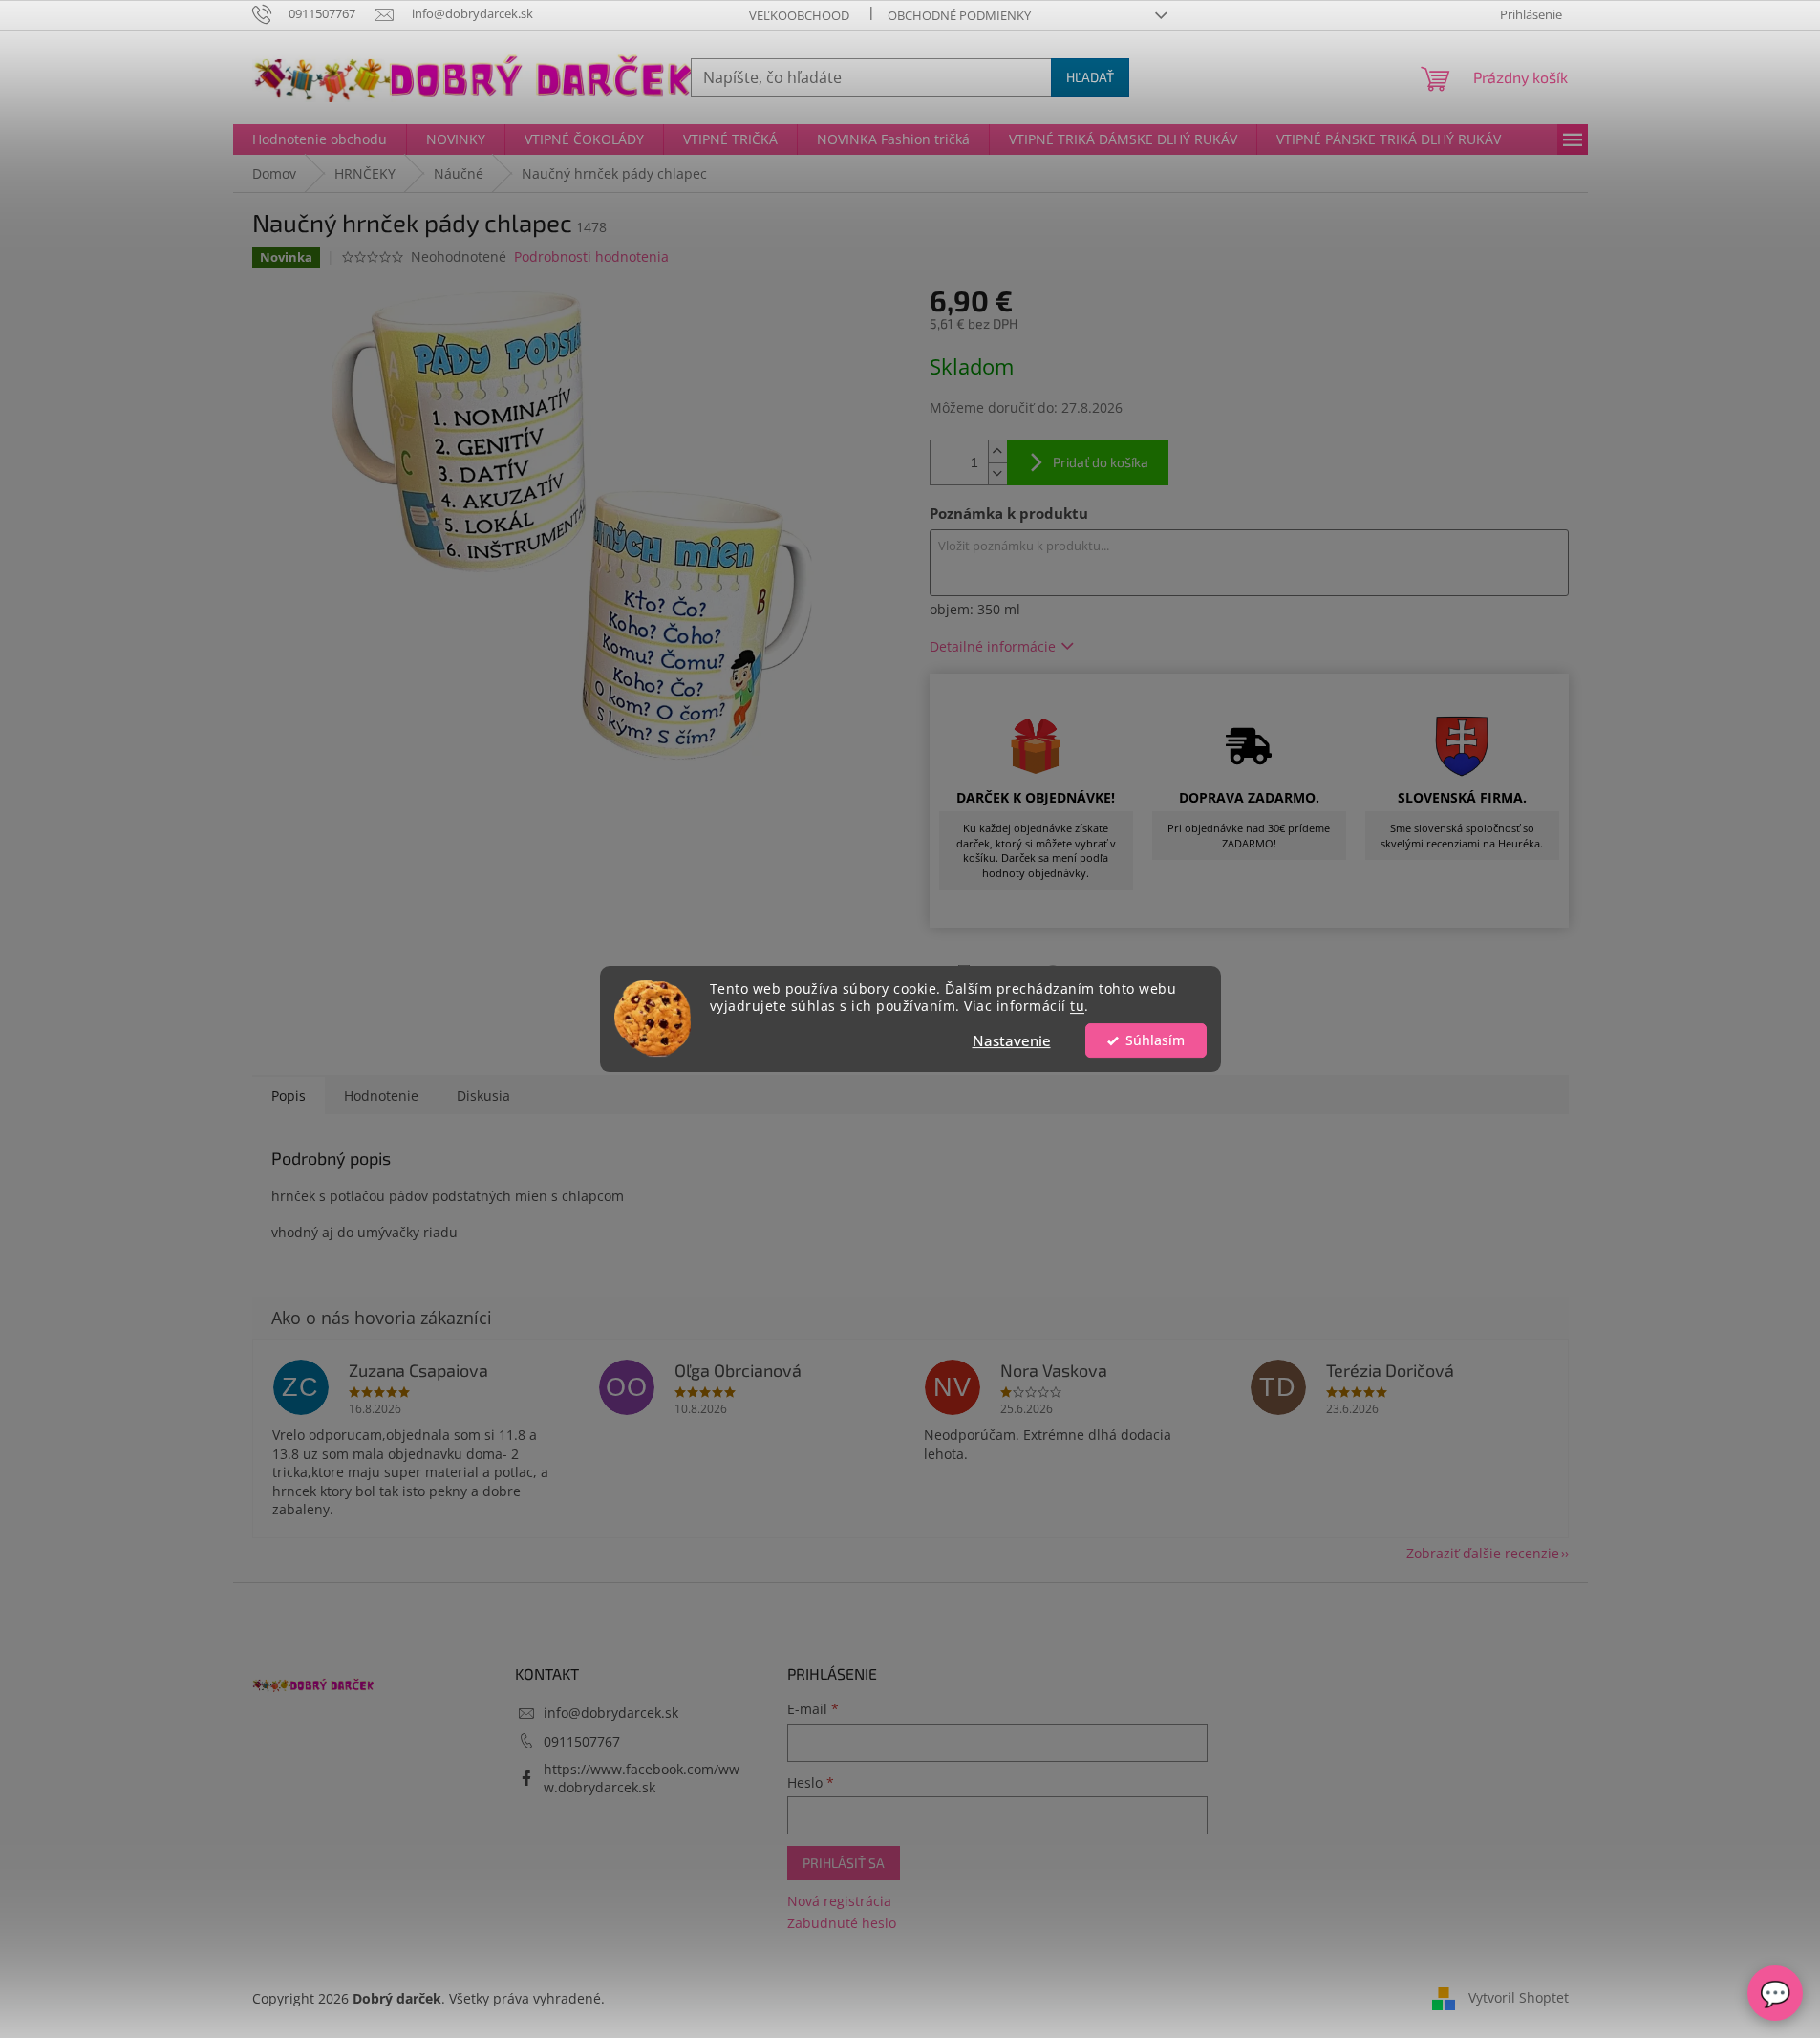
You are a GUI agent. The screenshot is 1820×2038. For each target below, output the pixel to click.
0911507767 (582, 1741)
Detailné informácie (993, 646)
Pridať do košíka (1101, 462)
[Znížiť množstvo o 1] (997, 473)
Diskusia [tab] (483, 1095)
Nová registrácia (839, 1901)
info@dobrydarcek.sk (611, 1713)
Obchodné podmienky (959, 15)
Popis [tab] (289, 1095)
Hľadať (1090, 77)
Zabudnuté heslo (842, 1923)
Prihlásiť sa (844, 1863)
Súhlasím (1155, 1040)
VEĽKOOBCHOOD (799, 15)
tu (1077, 1007)
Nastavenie (1012, 1040)
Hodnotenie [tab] (381, 1095)
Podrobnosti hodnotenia (591, 257)
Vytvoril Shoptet (1519, 1997)
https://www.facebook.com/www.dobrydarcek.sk (642, 1778)
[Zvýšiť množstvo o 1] (997, 451)
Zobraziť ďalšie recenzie (1483, 1553)
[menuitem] (320, 139)
